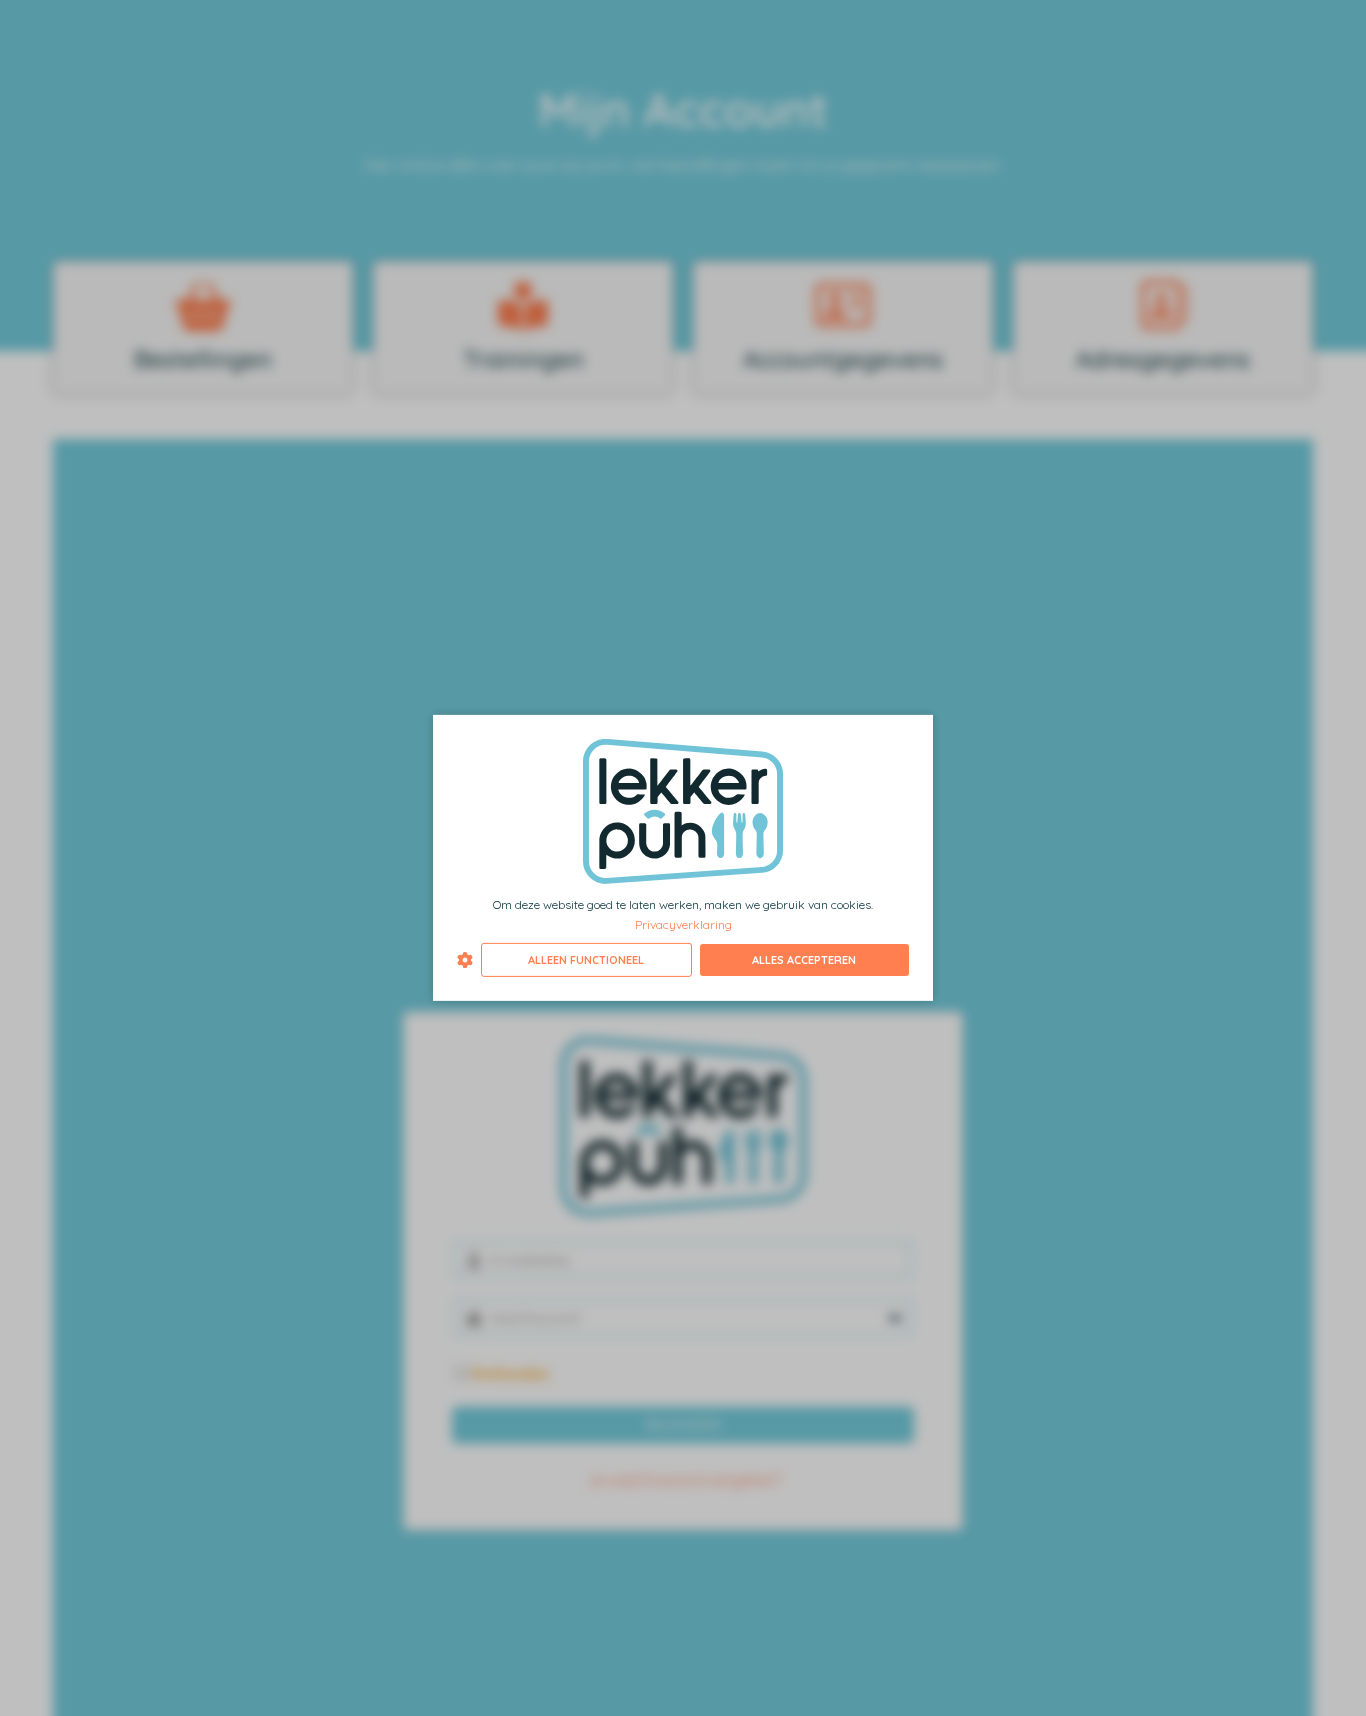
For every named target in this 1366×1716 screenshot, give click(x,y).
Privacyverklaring (683, 923)
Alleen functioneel (586, 960)
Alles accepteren (804, 960)
